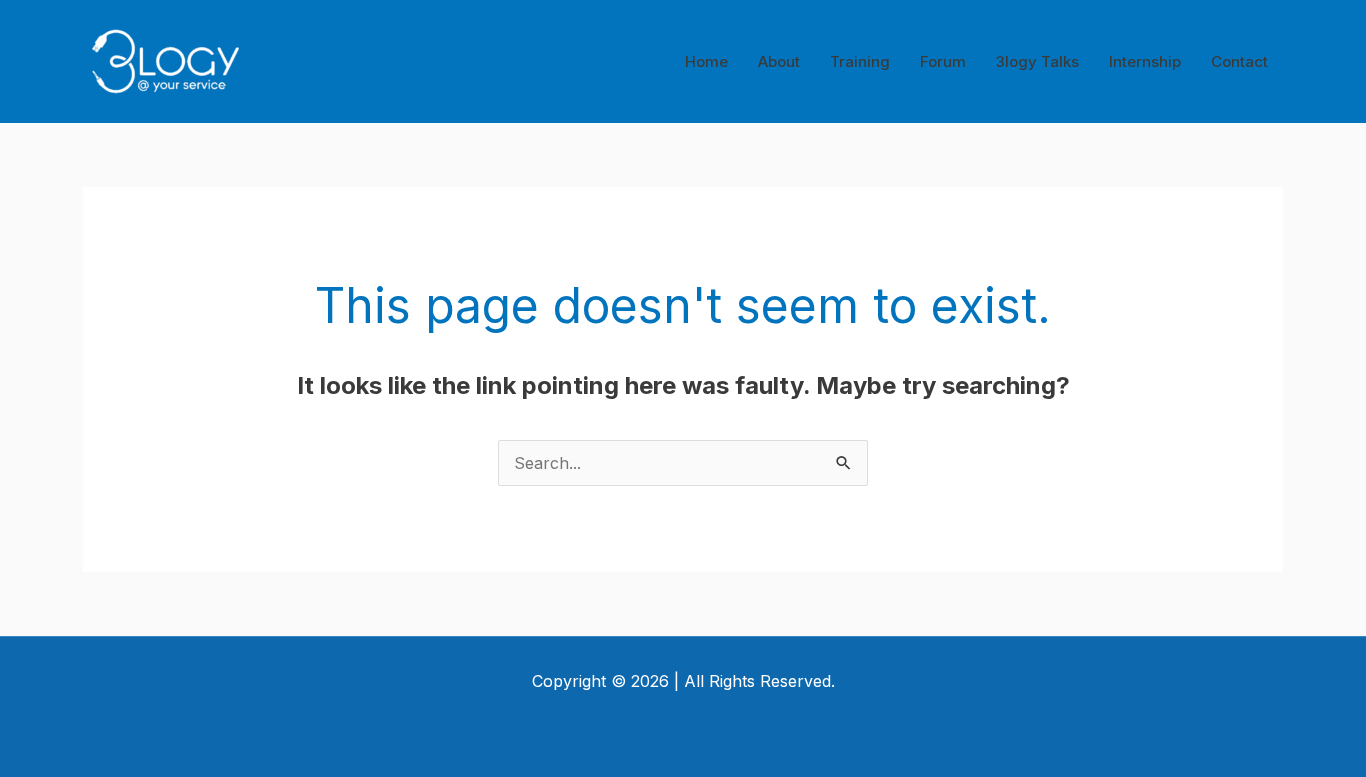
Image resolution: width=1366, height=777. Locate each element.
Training (860, 61)
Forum (943, 61)
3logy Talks (1037, 61)
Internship (1145, 61)
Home (706, 61)
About (779, 61)
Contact (1239, 61)
